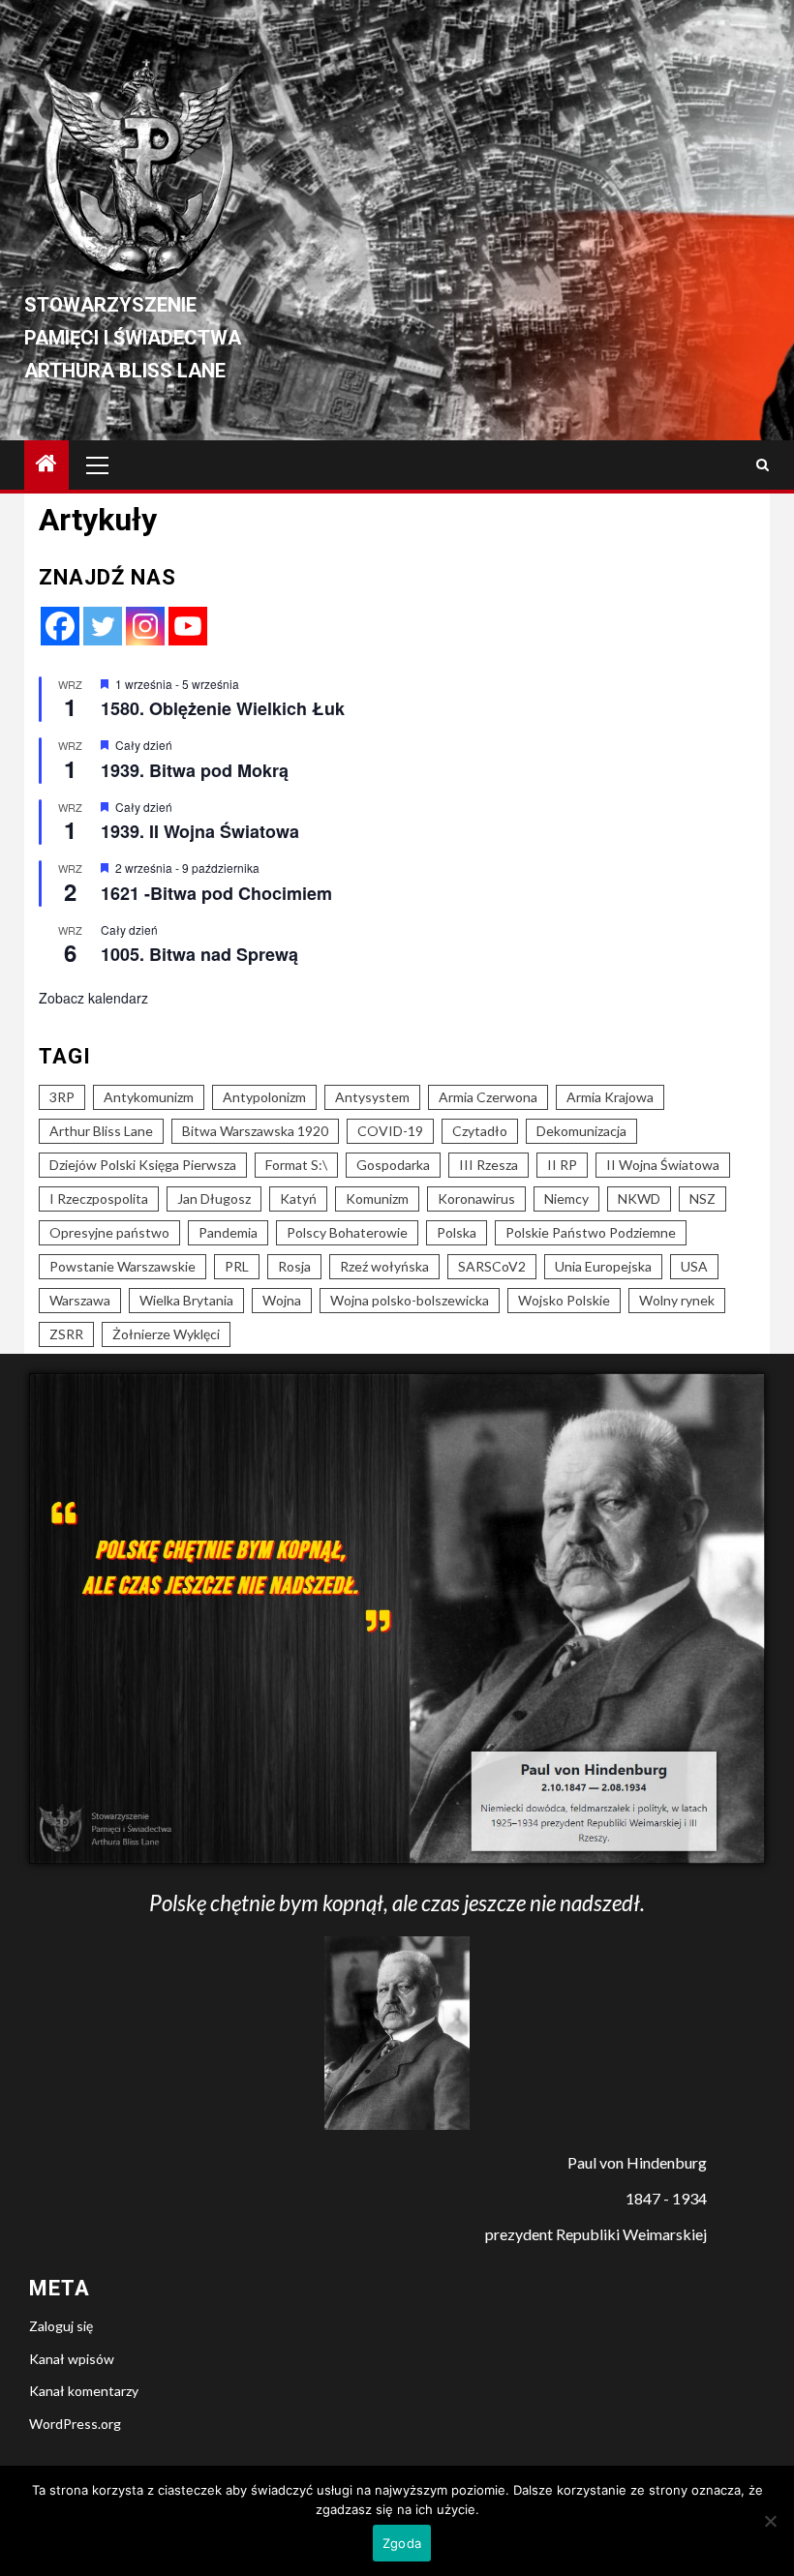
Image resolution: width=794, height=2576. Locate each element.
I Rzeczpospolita (99, 1198)
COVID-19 (390, 1131)
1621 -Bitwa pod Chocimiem (216, 893)
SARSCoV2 (492, 1266)
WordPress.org (75, 2424)
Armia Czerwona (488, 1097)
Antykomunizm (149, 1097)
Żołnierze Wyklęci (166, 1334)
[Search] (763, 465)
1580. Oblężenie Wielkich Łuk (223, 708)
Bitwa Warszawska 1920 (255, 1131)
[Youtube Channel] (188, 626)
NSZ (702, 1198)
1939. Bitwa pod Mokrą (195, 770)
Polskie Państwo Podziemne (591, 1232)
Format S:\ (296, 1165)
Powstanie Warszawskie (122, 1266)
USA (694, 1266)
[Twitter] (103, 626)
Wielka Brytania (186, 1300)
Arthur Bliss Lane (101, 1131)
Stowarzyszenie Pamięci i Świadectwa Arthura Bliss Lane (133, 338)
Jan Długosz (214, 1198)
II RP (562, 1165)
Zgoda (402, 2543)
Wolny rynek (677, 1300)
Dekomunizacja (581, 1131)
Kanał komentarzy (84, 2391)
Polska (457, 1232)
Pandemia (228, 1232)
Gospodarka (393, 1165)
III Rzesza (489, 1165)
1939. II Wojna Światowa (200, 831)
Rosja (294, 1266)
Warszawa (80, 1300)
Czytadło (480, 1131)
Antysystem (372, 1097)
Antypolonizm (264, 1097)
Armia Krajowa (610, 1097)
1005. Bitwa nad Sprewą (199, 954)
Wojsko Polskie (564, 1300)
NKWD (639, 1198)
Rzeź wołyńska (384, 1266)
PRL (237, 1266)
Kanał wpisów (72, 2359)
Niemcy (566, 1198)
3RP (62, 1097)
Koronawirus (476, 1198)
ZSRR (66, 1334)
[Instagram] (145, 626)
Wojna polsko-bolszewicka (410, 1300)
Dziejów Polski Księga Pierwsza (143, 1165)
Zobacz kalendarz (93, 998)
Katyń (298, 1198)
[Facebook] (60, 626)
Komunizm (377, 1198)
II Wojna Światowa (663, 1165)
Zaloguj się (61, 2326)
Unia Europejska (603, 1266)
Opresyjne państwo (109, 1232)
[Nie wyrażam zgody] (770, 2521)
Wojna (282, 1300)
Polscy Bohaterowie (347, 1232)
